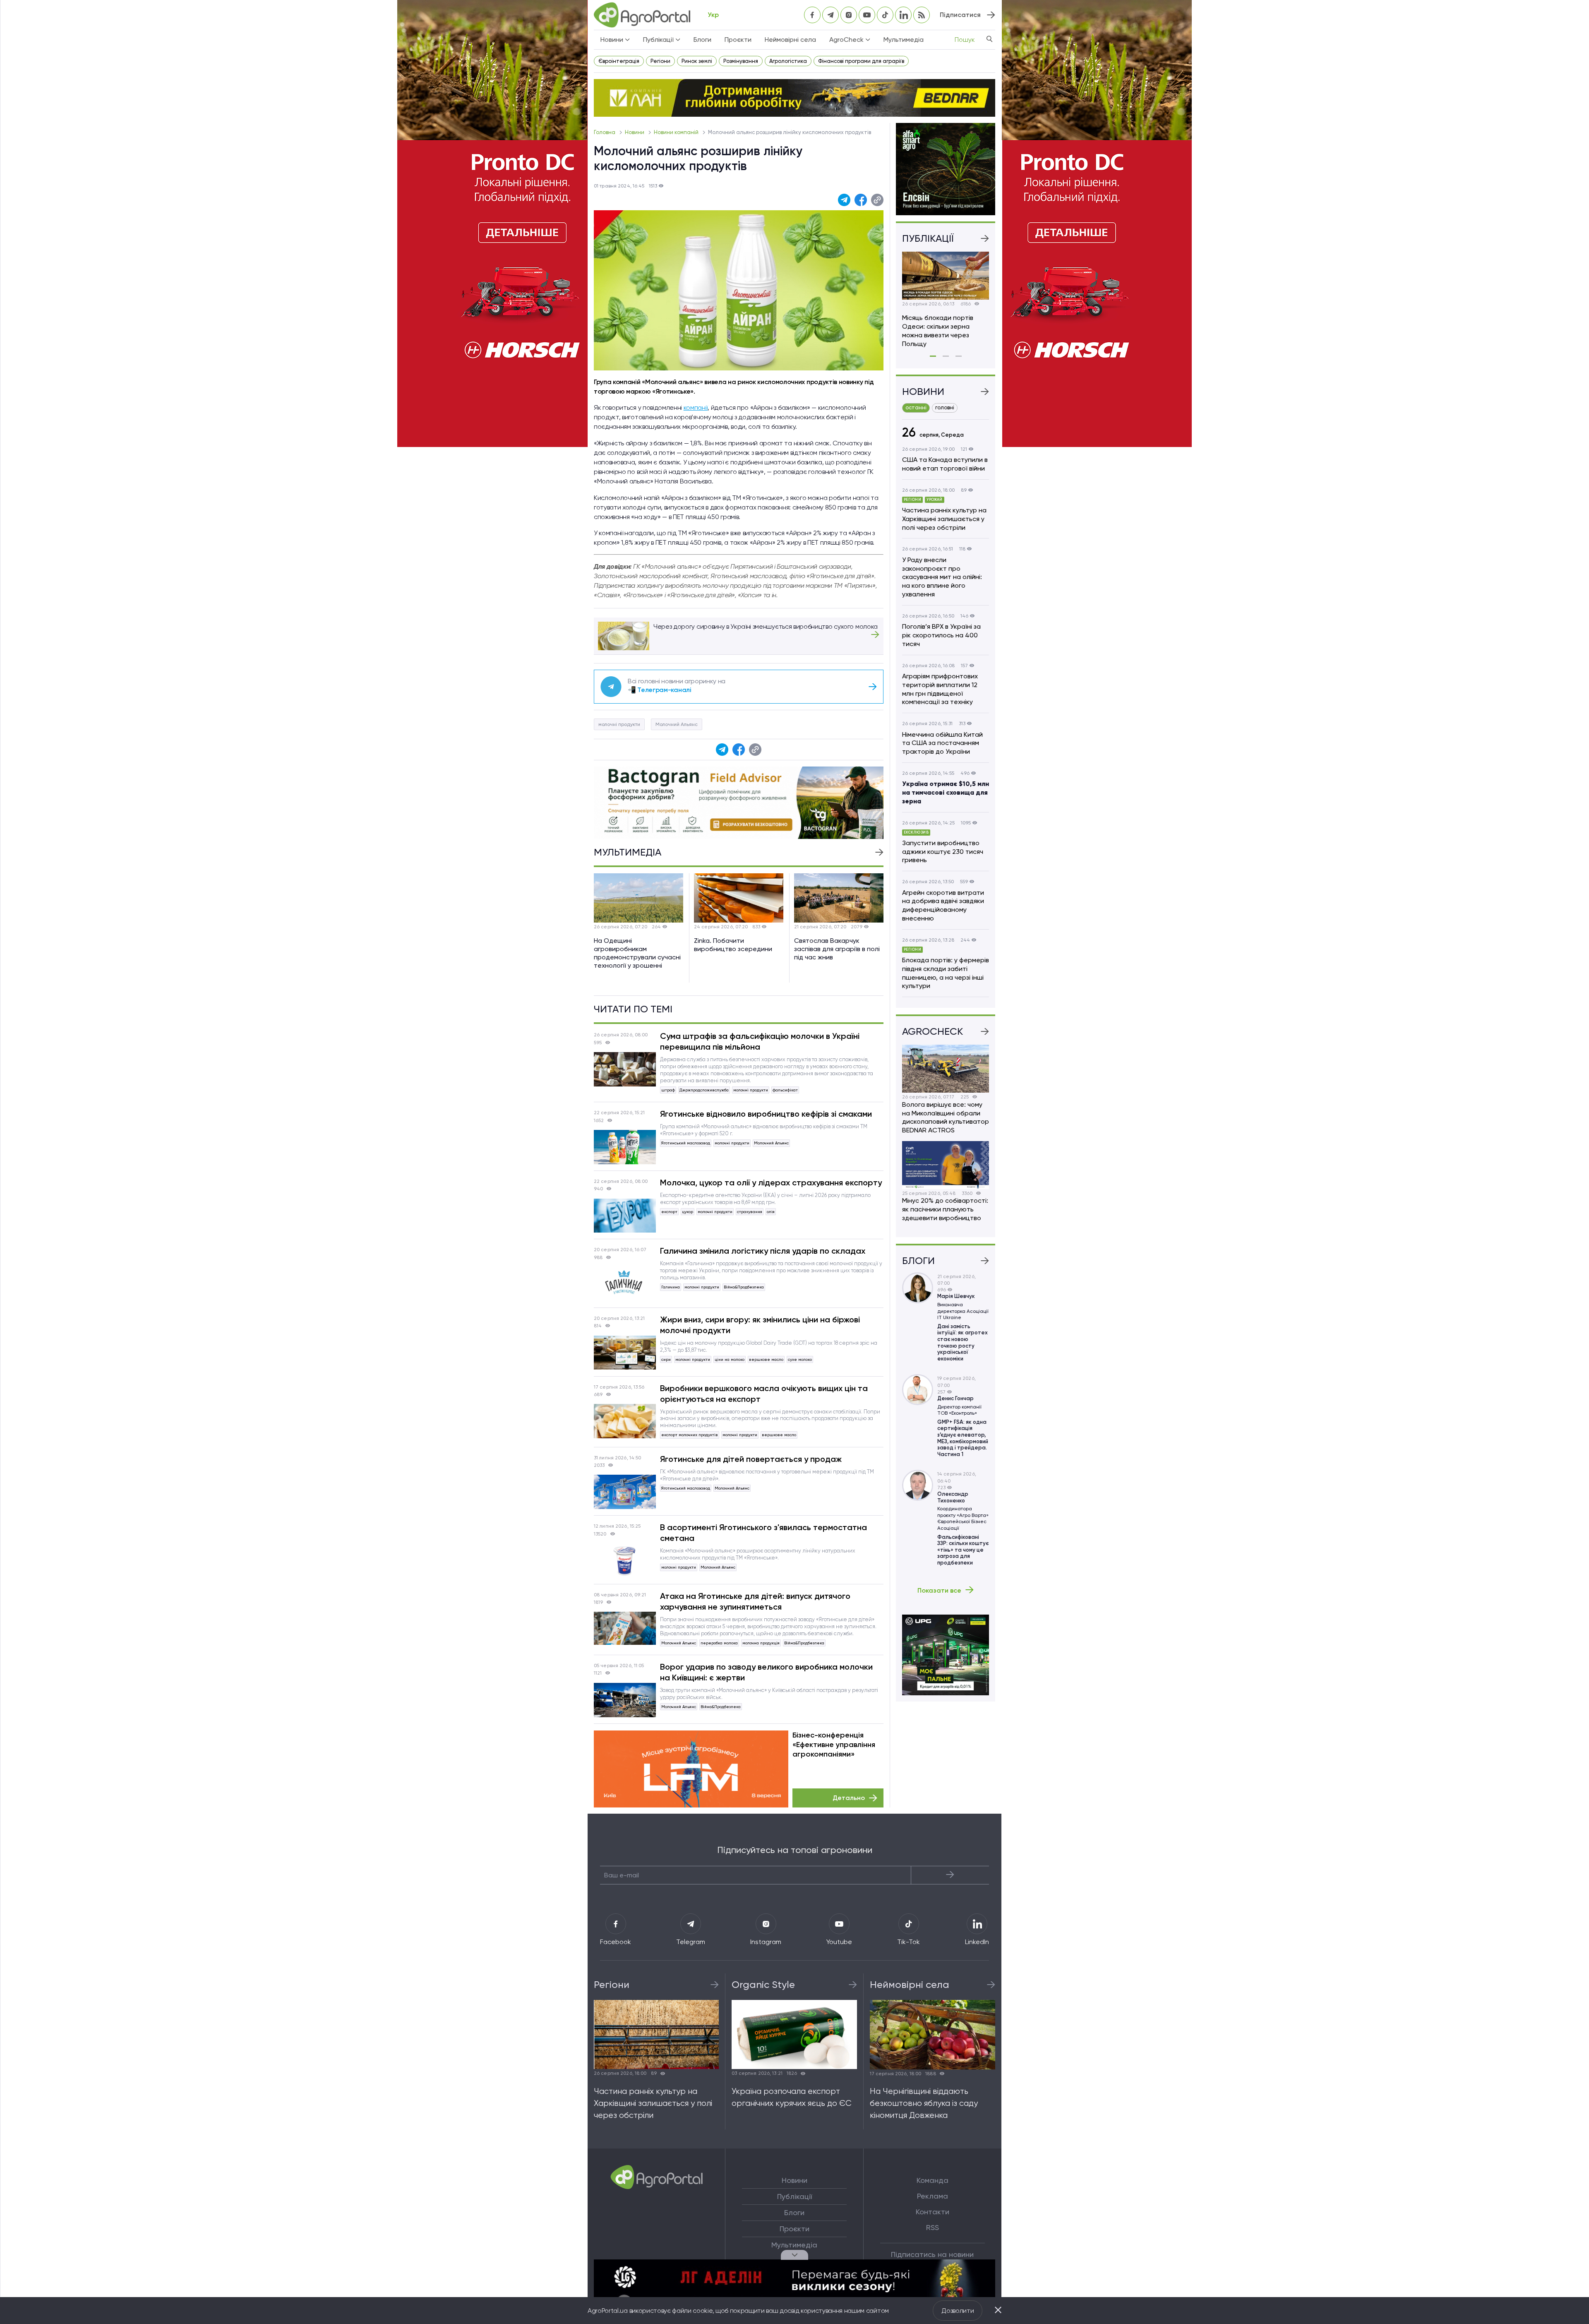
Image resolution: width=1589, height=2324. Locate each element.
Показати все (939, 1590)
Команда (933, 2180)
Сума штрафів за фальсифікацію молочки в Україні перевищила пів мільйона (760, 1041)
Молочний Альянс (677, 724)
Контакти (933, 2212)
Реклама (933, 2196)
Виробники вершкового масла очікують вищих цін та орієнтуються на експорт (764, 1394)
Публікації (794, 2197)
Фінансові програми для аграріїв (861, 61)
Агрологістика (788, 61)
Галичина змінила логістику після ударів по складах (763, 1251)
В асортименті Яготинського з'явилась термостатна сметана (763, 1533)
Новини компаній (677, 132)
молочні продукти (619, 724)
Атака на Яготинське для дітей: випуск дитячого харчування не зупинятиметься (755, 1601)
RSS (933, 2228)
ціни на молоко (730, 1359)
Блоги (702, 40)
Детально (849, 1798)
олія (771, 1212)
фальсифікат (785, 1090)
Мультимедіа (904, 40)
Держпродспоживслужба (704, 1090)
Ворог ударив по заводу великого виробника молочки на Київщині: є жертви (766, 1672)
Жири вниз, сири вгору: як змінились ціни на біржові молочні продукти (760, 1325)
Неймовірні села (790, 40)
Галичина (671, 1287)
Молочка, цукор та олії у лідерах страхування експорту (771, 1182)
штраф (668, 1090)
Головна (605, 132)
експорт (669, 1212)
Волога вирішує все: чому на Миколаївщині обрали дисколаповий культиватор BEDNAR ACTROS (946, 1117)
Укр (713, 15)
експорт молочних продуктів (690, 1435)
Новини (635, 132)
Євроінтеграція (619, 61)
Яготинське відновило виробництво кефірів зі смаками (766, 1114)
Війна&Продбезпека (744, 1287)
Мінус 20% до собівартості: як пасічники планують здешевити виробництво (945, 1209)
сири (666, 1359)
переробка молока (719, 1643)
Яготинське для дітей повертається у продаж (751, 1459)
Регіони (660, 61)
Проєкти (738, 40)
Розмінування (741, 61)
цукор (688, 1212)
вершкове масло (766, 1359)
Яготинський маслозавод (686, 1143)
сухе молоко (800, 1359)
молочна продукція (761, 1643)
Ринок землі (697, 61)
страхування (750, 1212)
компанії (696, 407)
